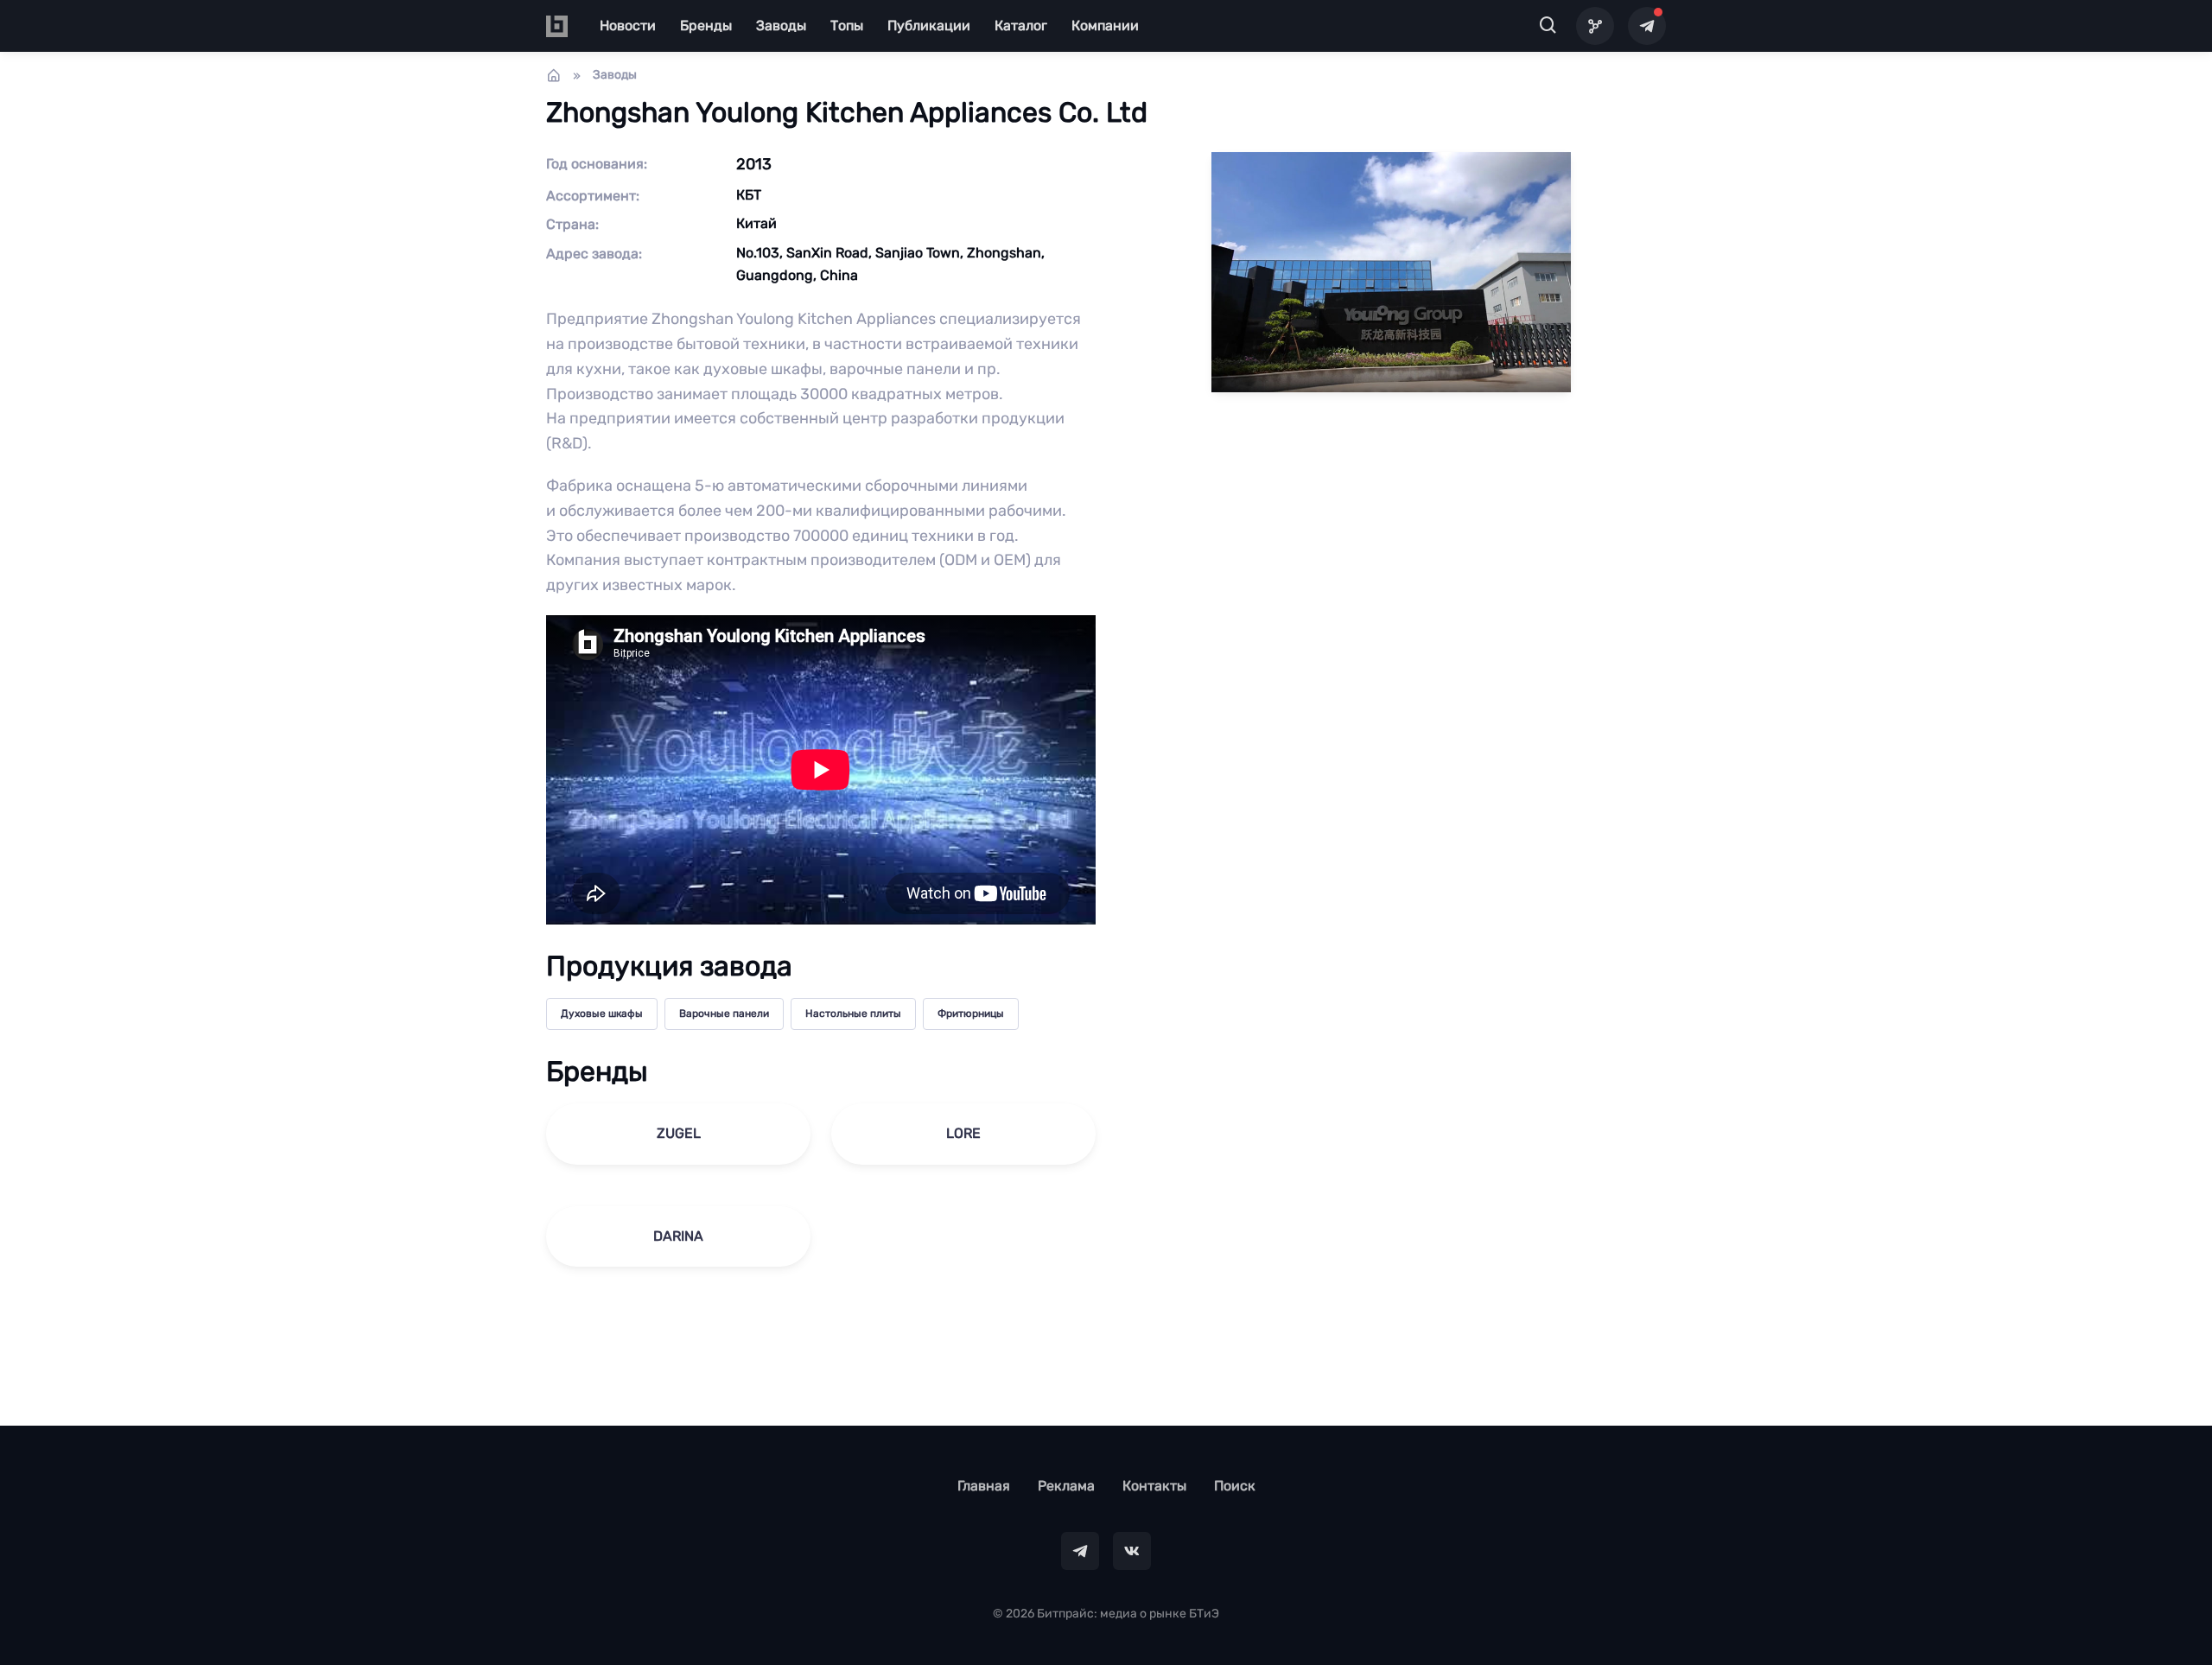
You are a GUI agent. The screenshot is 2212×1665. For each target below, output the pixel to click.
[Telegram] (1647, 26)
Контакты (1154, 1486)
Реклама (1066, 1486)
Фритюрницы (971, 1014)
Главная (984, 1486)
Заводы (781, 25)
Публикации (929, 25)
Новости (628, 25)
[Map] (1595, 26)
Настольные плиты (853, 1014)
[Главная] (554, 75)
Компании (1105, 25)
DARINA (678, 1236)
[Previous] (40, 833)
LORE (963, 1133)
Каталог (1021, 25)
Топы (847, 25)
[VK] (1132, 1551)
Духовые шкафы (602, 1014)
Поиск (1235, 1486)
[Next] (2172, 833)
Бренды (706, 25)
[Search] (1548, 26)
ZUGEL (679, 1133)
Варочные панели (724, 1014)
